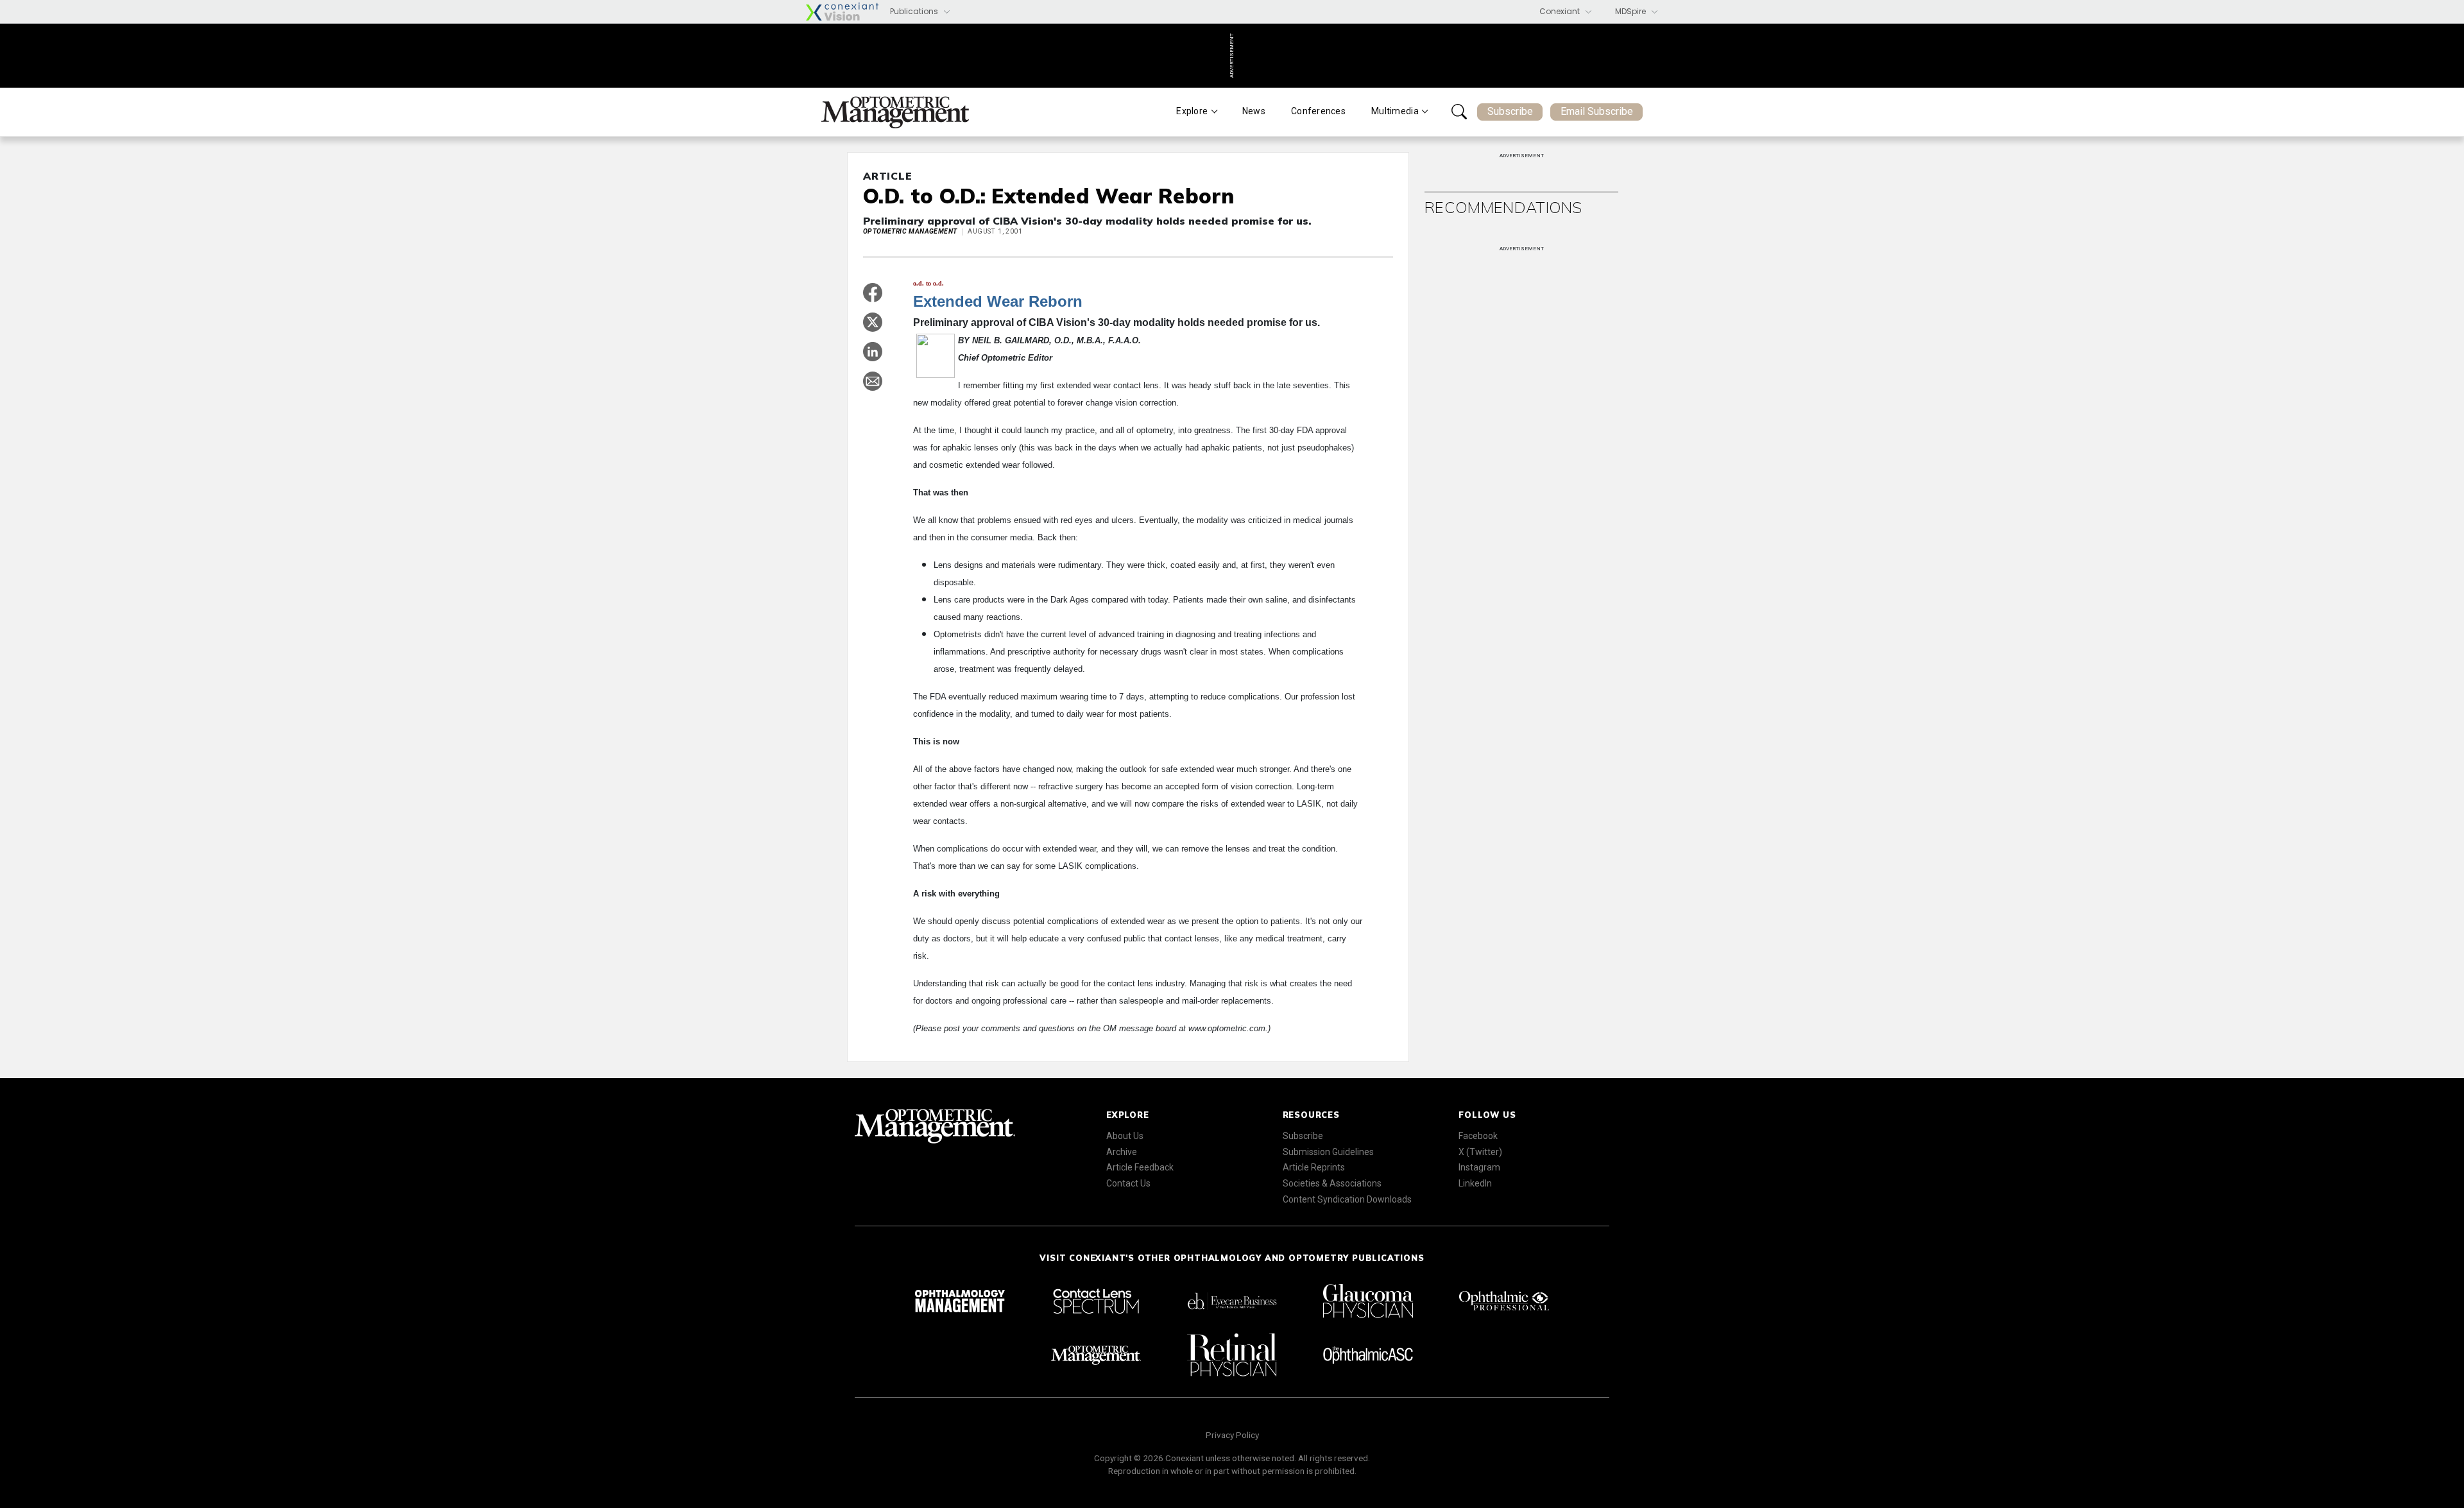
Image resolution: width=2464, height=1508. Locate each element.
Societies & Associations (1332, 1183)
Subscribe (1510, 111)
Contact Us (1128, 1183)
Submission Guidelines (1328, 1152)
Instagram (1479, 1167)
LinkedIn (1475, 1183)
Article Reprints (1314, 1167)
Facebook (1478, 1136)
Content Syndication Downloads (1347, 1199)
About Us (1125, 1136)
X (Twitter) (1480, 1152)
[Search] (1459, 112)
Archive (1122, 1152)
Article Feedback (1140, 1167)
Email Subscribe (1597, 111)
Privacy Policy (1232, 1435)
